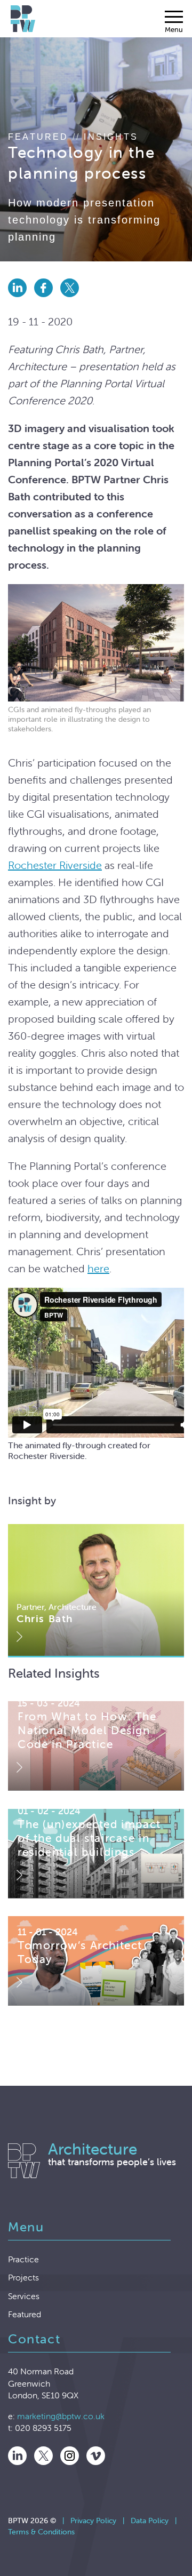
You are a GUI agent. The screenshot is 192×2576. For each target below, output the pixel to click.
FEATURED (38, 137)
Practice (23, 2259)
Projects (23, 2277)
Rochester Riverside (55, 865)
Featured (25, 2314)
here (98, 1268)
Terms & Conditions (41, 2532)
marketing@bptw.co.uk (61, 2416)
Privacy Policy (93, 2521)
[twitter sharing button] (72, 299)
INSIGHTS (111, 137)
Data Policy (150, 2521)
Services (24, 2296)
